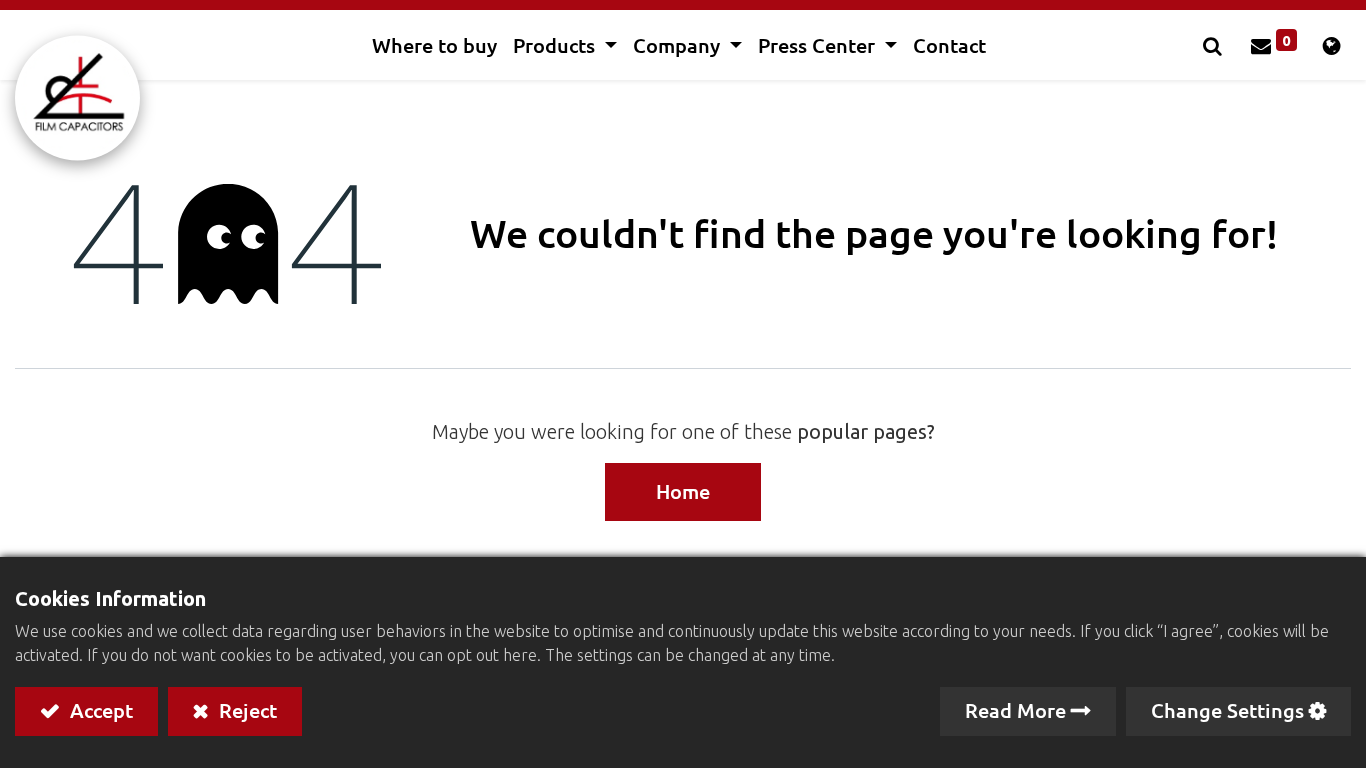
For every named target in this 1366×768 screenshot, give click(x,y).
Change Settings (1227, 710)
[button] (1215, 45)
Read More (1015, 710)
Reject (245, 710)
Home (683, 491)
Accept (99, 710)
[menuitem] (434, 45)
